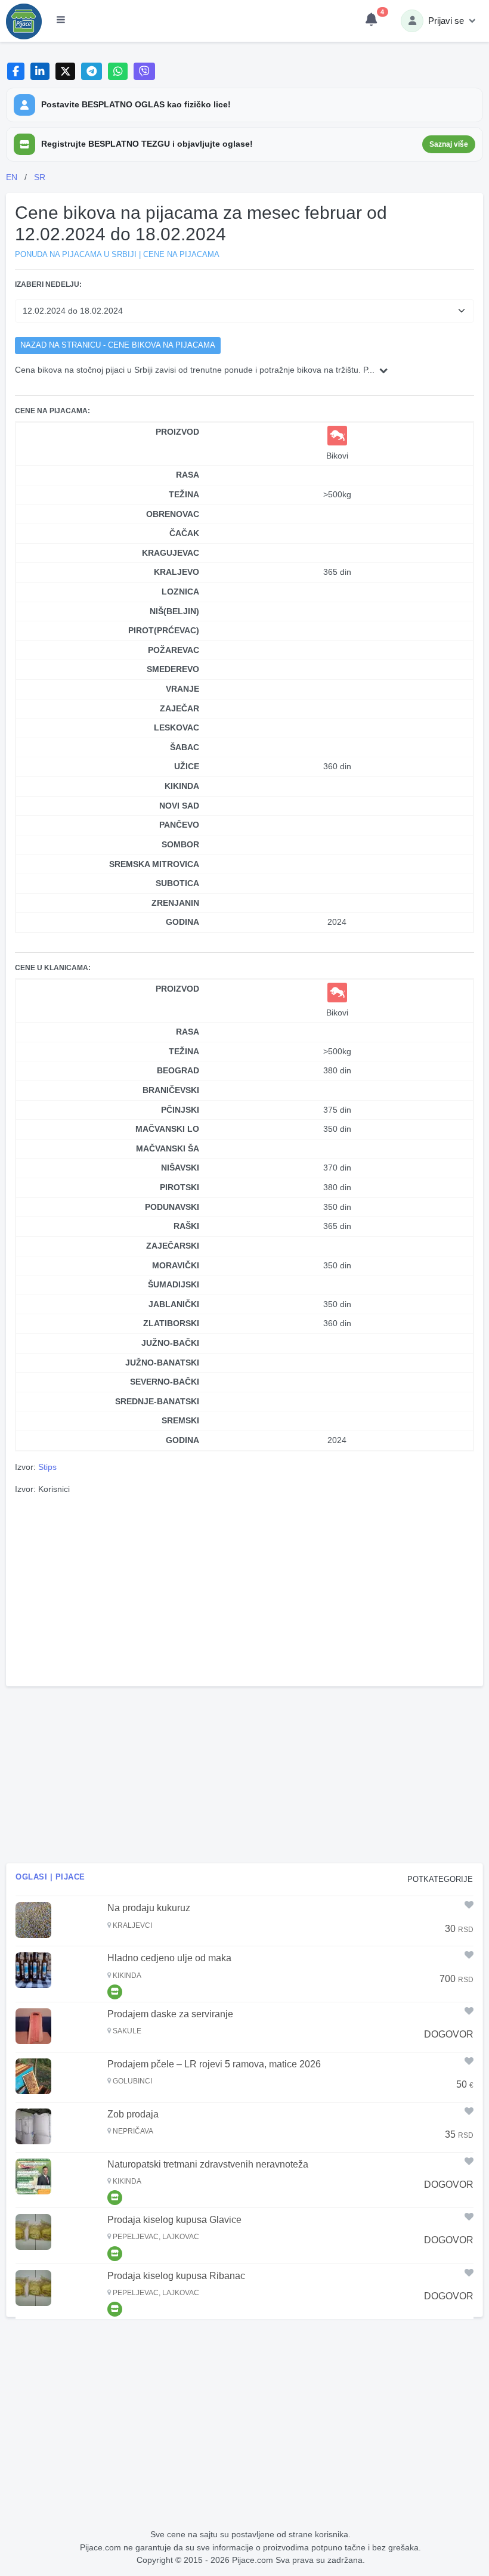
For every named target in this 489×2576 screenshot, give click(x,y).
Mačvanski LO (167, 1129)
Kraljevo (177, 572)
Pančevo (179, 825)
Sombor (180, 844)
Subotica (177, 883)
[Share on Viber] (144, 71)
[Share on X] (65, 71)
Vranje (182, 689)
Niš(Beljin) (174, 611)
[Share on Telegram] (92, 71)
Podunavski (172, 1207)
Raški (186, 1226)
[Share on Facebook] (16, 71)
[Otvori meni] (61, 21)
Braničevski (171, 1090)
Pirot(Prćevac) (164, 630)
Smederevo (173, 669)
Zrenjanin (175, 903)
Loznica (180, 592)
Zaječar (179, 708)
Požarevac (174, 650)
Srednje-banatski (157, 1401)
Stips (47, 1467)
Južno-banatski (162, 1363)
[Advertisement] (244, 1589)
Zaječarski (173, 1246)
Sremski (180, 1420)
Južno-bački (170, 1343)
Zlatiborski (171, 1323)
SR (40, 177)
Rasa (188, 475)
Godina (182, 922)
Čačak (184, 533)
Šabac (185, 747)
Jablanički (174, 1304)
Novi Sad (179, 806)
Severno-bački (165, 1382)
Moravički (176, 1265)
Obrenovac (173, 514)
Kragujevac (171, 553)
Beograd (178, 1070)
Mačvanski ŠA (168, 1148)
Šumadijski (174, 1284)
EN (12, 177)
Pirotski (179, 1187)
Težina (184, 494)
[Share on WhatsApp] (118, 71)
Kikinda (182, 786)
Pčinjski (180, 1110)
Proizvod (177, 432)
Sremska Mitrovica (154, 864)
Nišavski (180, 1168)
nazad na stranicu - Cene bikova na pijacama (118, 345)
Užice (187, 766)
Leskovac (177, 727)
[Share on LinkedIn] (40, 71)
